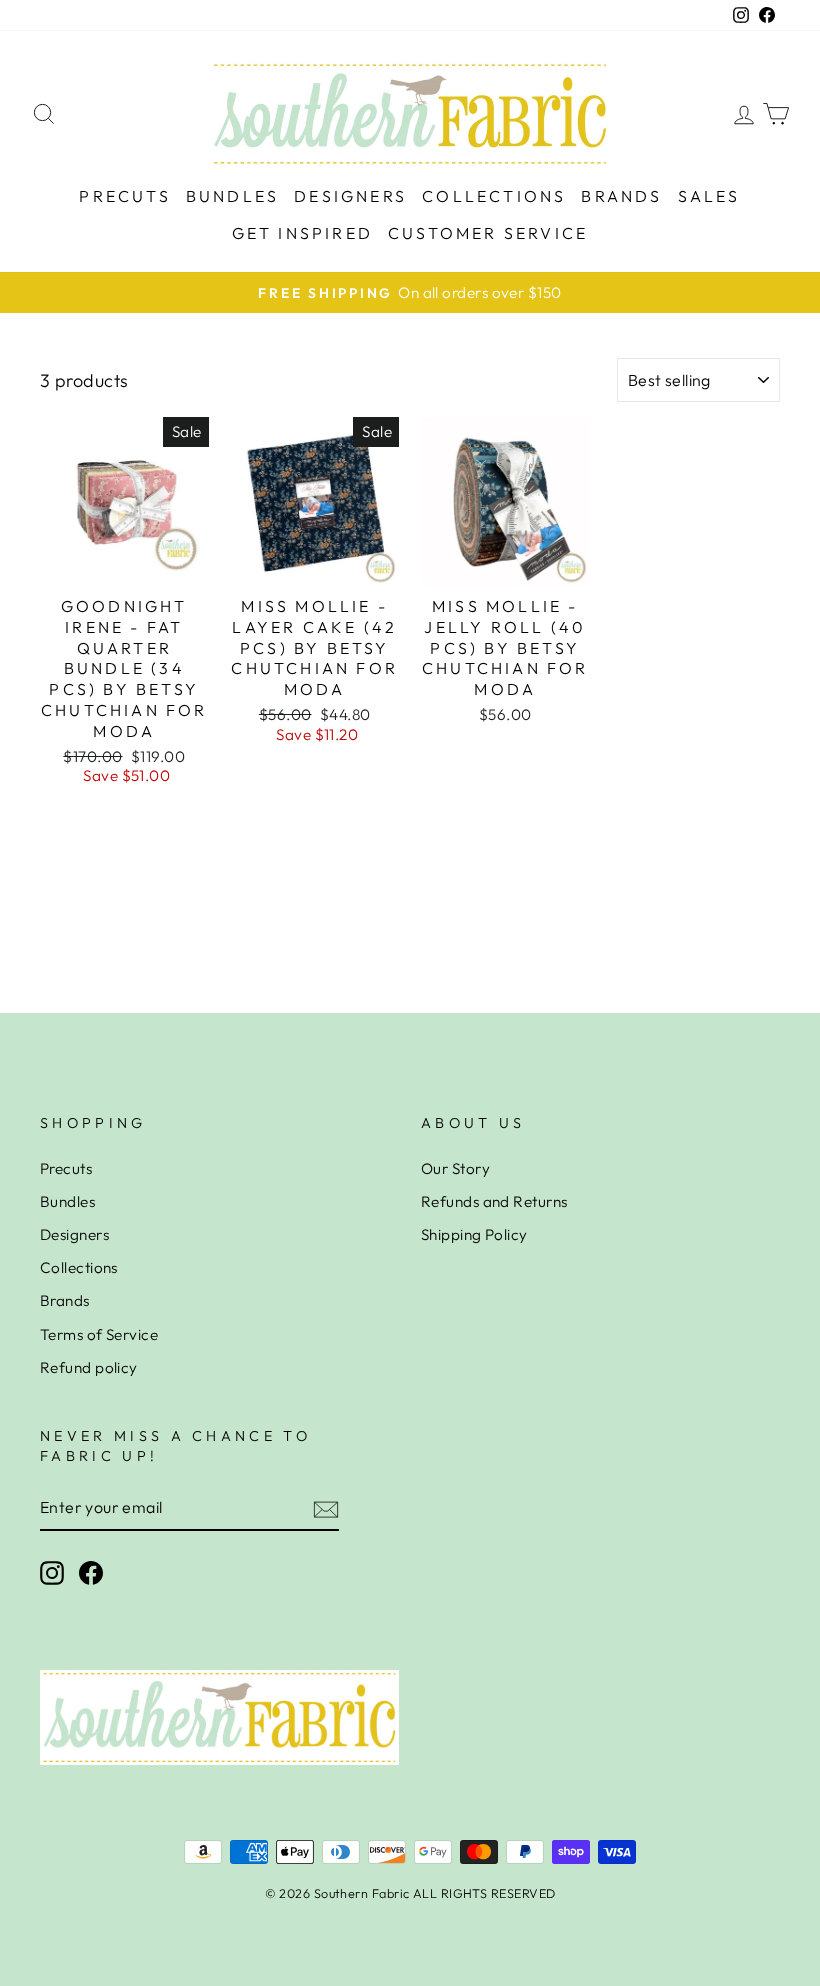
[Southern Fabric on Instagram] (52, 1573)
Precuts (124, 196)
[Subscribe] (326, 1508)
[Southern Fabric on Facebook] (91, 1573)
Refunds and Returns (494, 1201)
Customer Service (488, 233)
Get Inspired (302, 233)
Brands (621, 196)
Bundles (232, 196)
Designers (350, 196)
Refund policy (89, 1367)
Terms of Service (99, 1334)
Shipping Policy (474, 1234)
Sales (709, 196)
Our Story (455, 1168)
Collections (494, 196)
